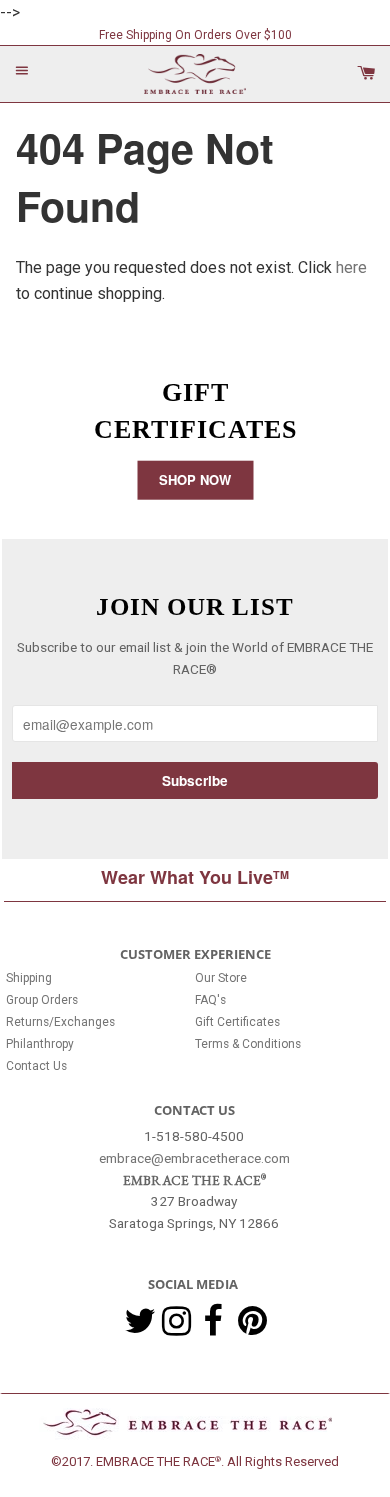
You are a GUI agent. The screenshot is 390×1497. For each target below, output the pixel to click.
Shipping (29, 978)
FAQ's (210, 1000)
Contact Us (36, 1066)
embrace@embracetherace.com (194, 1157)
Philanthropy (40, 1044)
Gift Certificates (237, 1022)
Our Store (221, 978)
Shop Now (195, 478)
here (351, 267)
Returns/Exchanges (60, 1022)
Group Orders (42, 1000)
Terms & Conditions (248, 1044)
